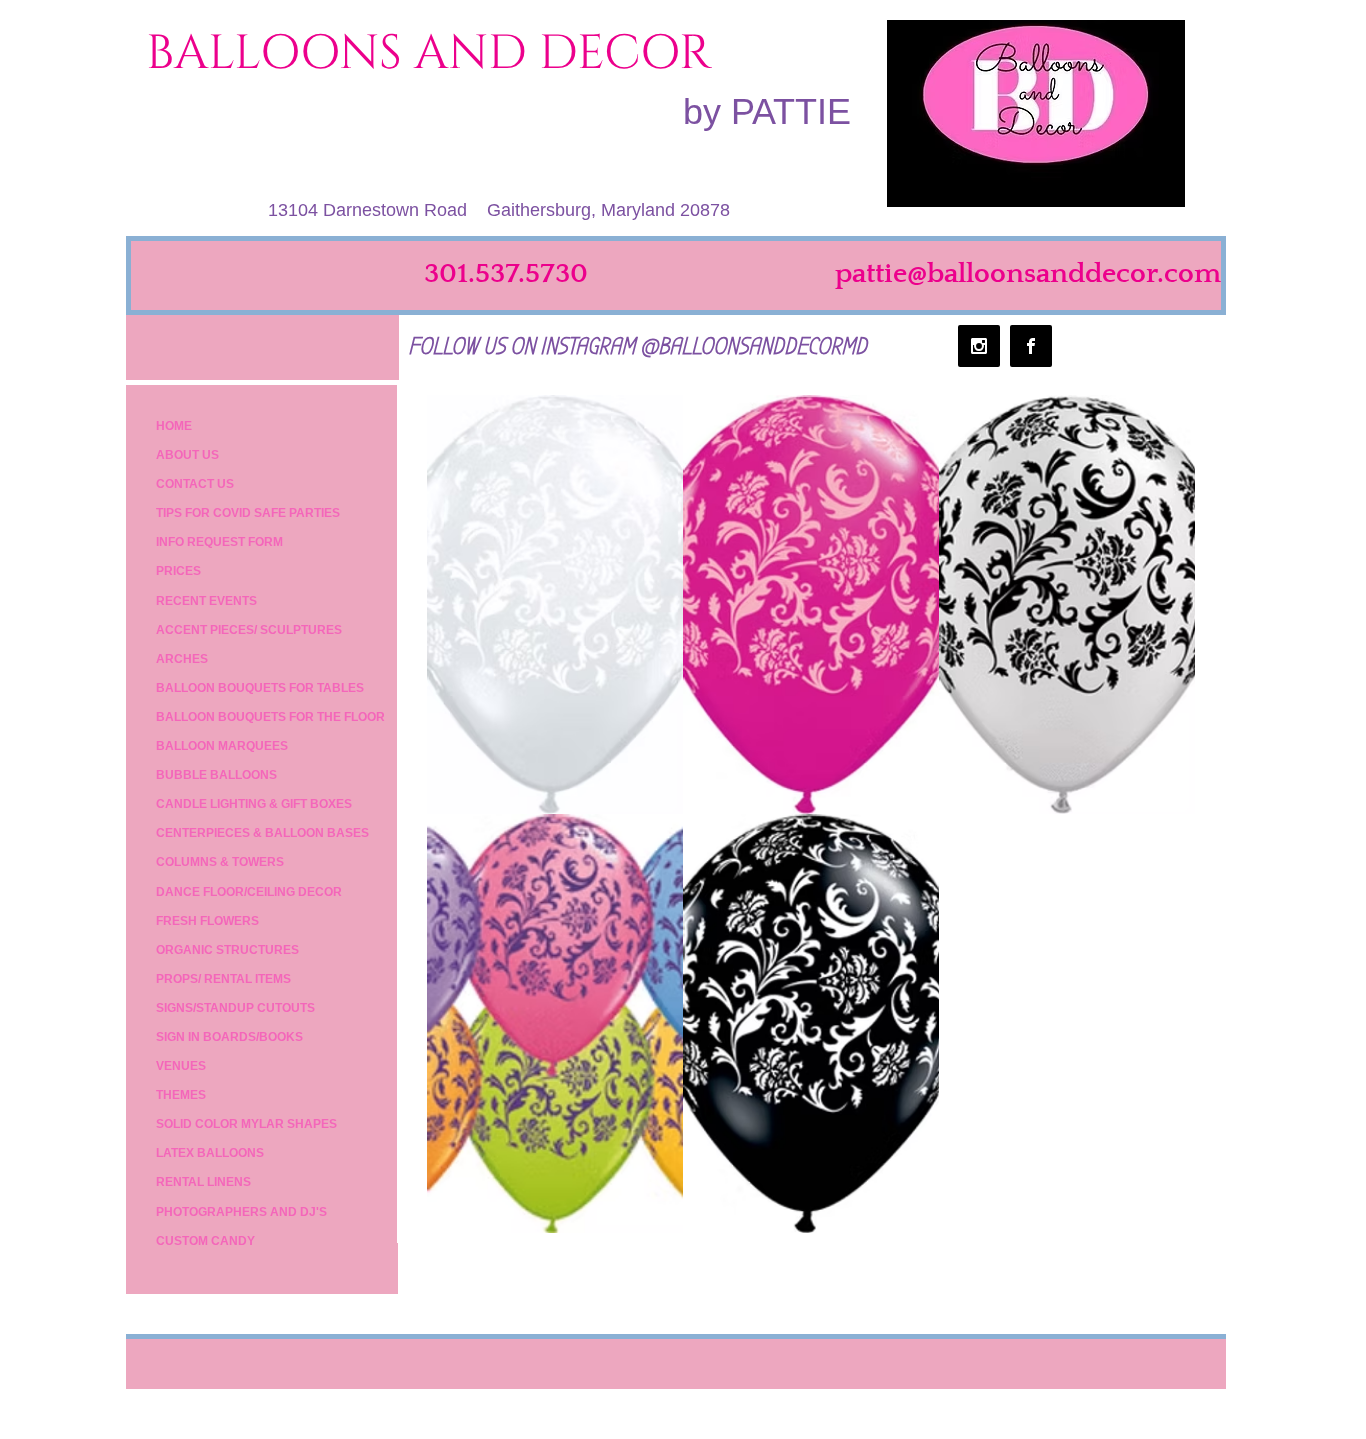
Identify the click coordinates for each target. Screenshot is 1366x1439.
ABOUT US (187, 455)
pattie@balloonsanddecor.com (1028, 273)
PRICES (178, 571)
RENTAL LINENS (203, 1182)
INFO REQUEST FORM (219, 542)
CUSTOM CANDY (205, 1241)
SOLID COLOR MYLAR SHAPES (246, 1124)
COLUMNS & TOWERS (220, 862)
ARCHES (182, 659)
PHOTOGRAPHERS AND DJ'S (241, 1212)
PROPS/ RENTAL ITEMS (223, 979)
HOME (174, 426)
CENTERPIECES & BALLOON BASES (262, 833)
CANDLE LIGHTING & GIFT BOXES (254, 804)
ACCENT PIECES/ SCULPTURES (249, 630)
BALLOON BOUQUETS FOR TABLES (260, 688)
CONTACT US (195, 484)
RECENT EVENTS (206, 601)
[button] (555, 604)
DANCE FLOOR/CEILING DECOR (249, 892)
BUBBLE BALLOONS (216, 775)
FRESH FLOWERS (207, 921)
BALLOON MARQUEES (222, 746)
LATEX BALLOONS (210, 1153)
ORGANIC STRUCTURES (227, 950)
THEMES (181, 1095)
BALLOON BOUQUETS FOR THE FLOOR (270, 717)
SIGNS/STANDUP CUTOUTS (235, 1008)
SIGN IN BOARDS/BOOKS (229, 1037)
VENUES (181, 1066)
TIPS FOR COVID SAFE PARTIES (248, 513)
